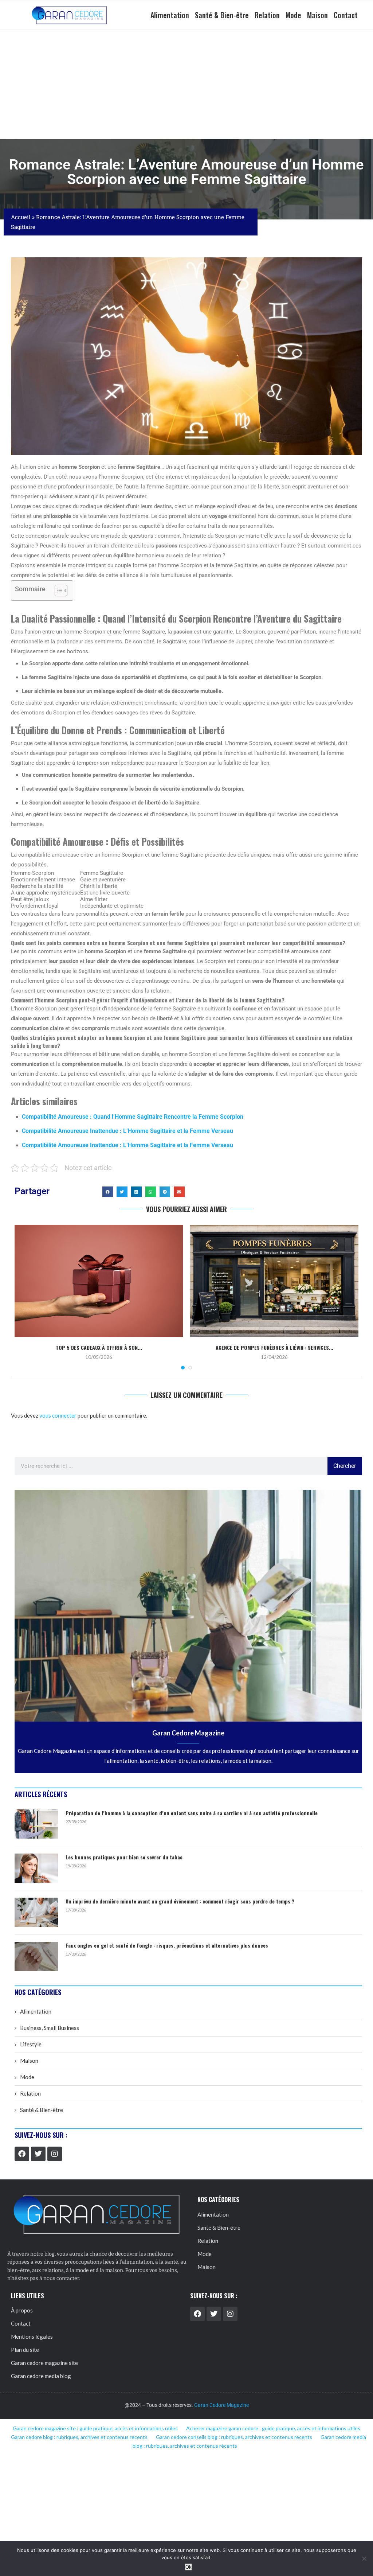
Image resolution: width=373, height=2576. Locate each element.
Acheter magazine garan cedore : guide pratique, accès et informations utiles (273, 2428)
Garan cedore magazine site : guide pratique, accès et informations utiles (95, 2428)
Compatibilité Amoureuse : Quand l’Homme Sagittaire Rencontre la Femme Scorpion (133, 1117)
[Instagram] (55, 2154)
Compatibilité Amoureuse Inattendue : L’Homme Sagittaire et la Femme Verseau (127, 1131)
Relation (267, 15)
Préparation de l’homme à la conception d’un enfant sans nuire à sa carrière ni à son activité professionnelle (192, 1813)
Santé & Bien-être (222, 15)
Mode (293, 15)
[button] (108, 1192)
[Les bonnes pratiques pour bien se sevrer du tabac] (36, 1868)
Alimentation (170, 15)
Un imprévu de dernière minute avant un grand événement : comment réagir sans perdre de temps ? (180, 1901)
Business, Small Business (50, 2028)
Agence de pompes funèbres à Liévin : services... (274, 1347)
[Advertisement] (186, 85)
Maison (317, 15)
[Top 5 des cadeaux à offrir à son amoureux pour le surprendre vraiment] (99, 1281)
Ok (189, 2567)
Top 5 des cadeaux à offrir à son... (99, 1347)
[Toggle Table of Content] (57, 591)
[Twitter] (38, 2154)
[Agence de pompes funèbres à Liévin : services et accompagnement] (274, 1281)
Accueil (21, 217)
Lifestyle (31, 2044)
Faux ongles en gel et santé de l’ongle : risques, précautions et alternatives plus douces (167, 1945)
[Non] (364, 2559)
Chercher (345, 1466)
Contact (346, 15)
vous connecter (58, 1415)
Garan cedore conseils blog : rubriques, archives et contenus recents (234, 2437)
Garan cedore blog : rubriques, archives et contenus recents (79, 2437)
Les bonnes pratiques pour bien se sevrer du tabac (124, 1857)
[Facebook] (22, 2154)
